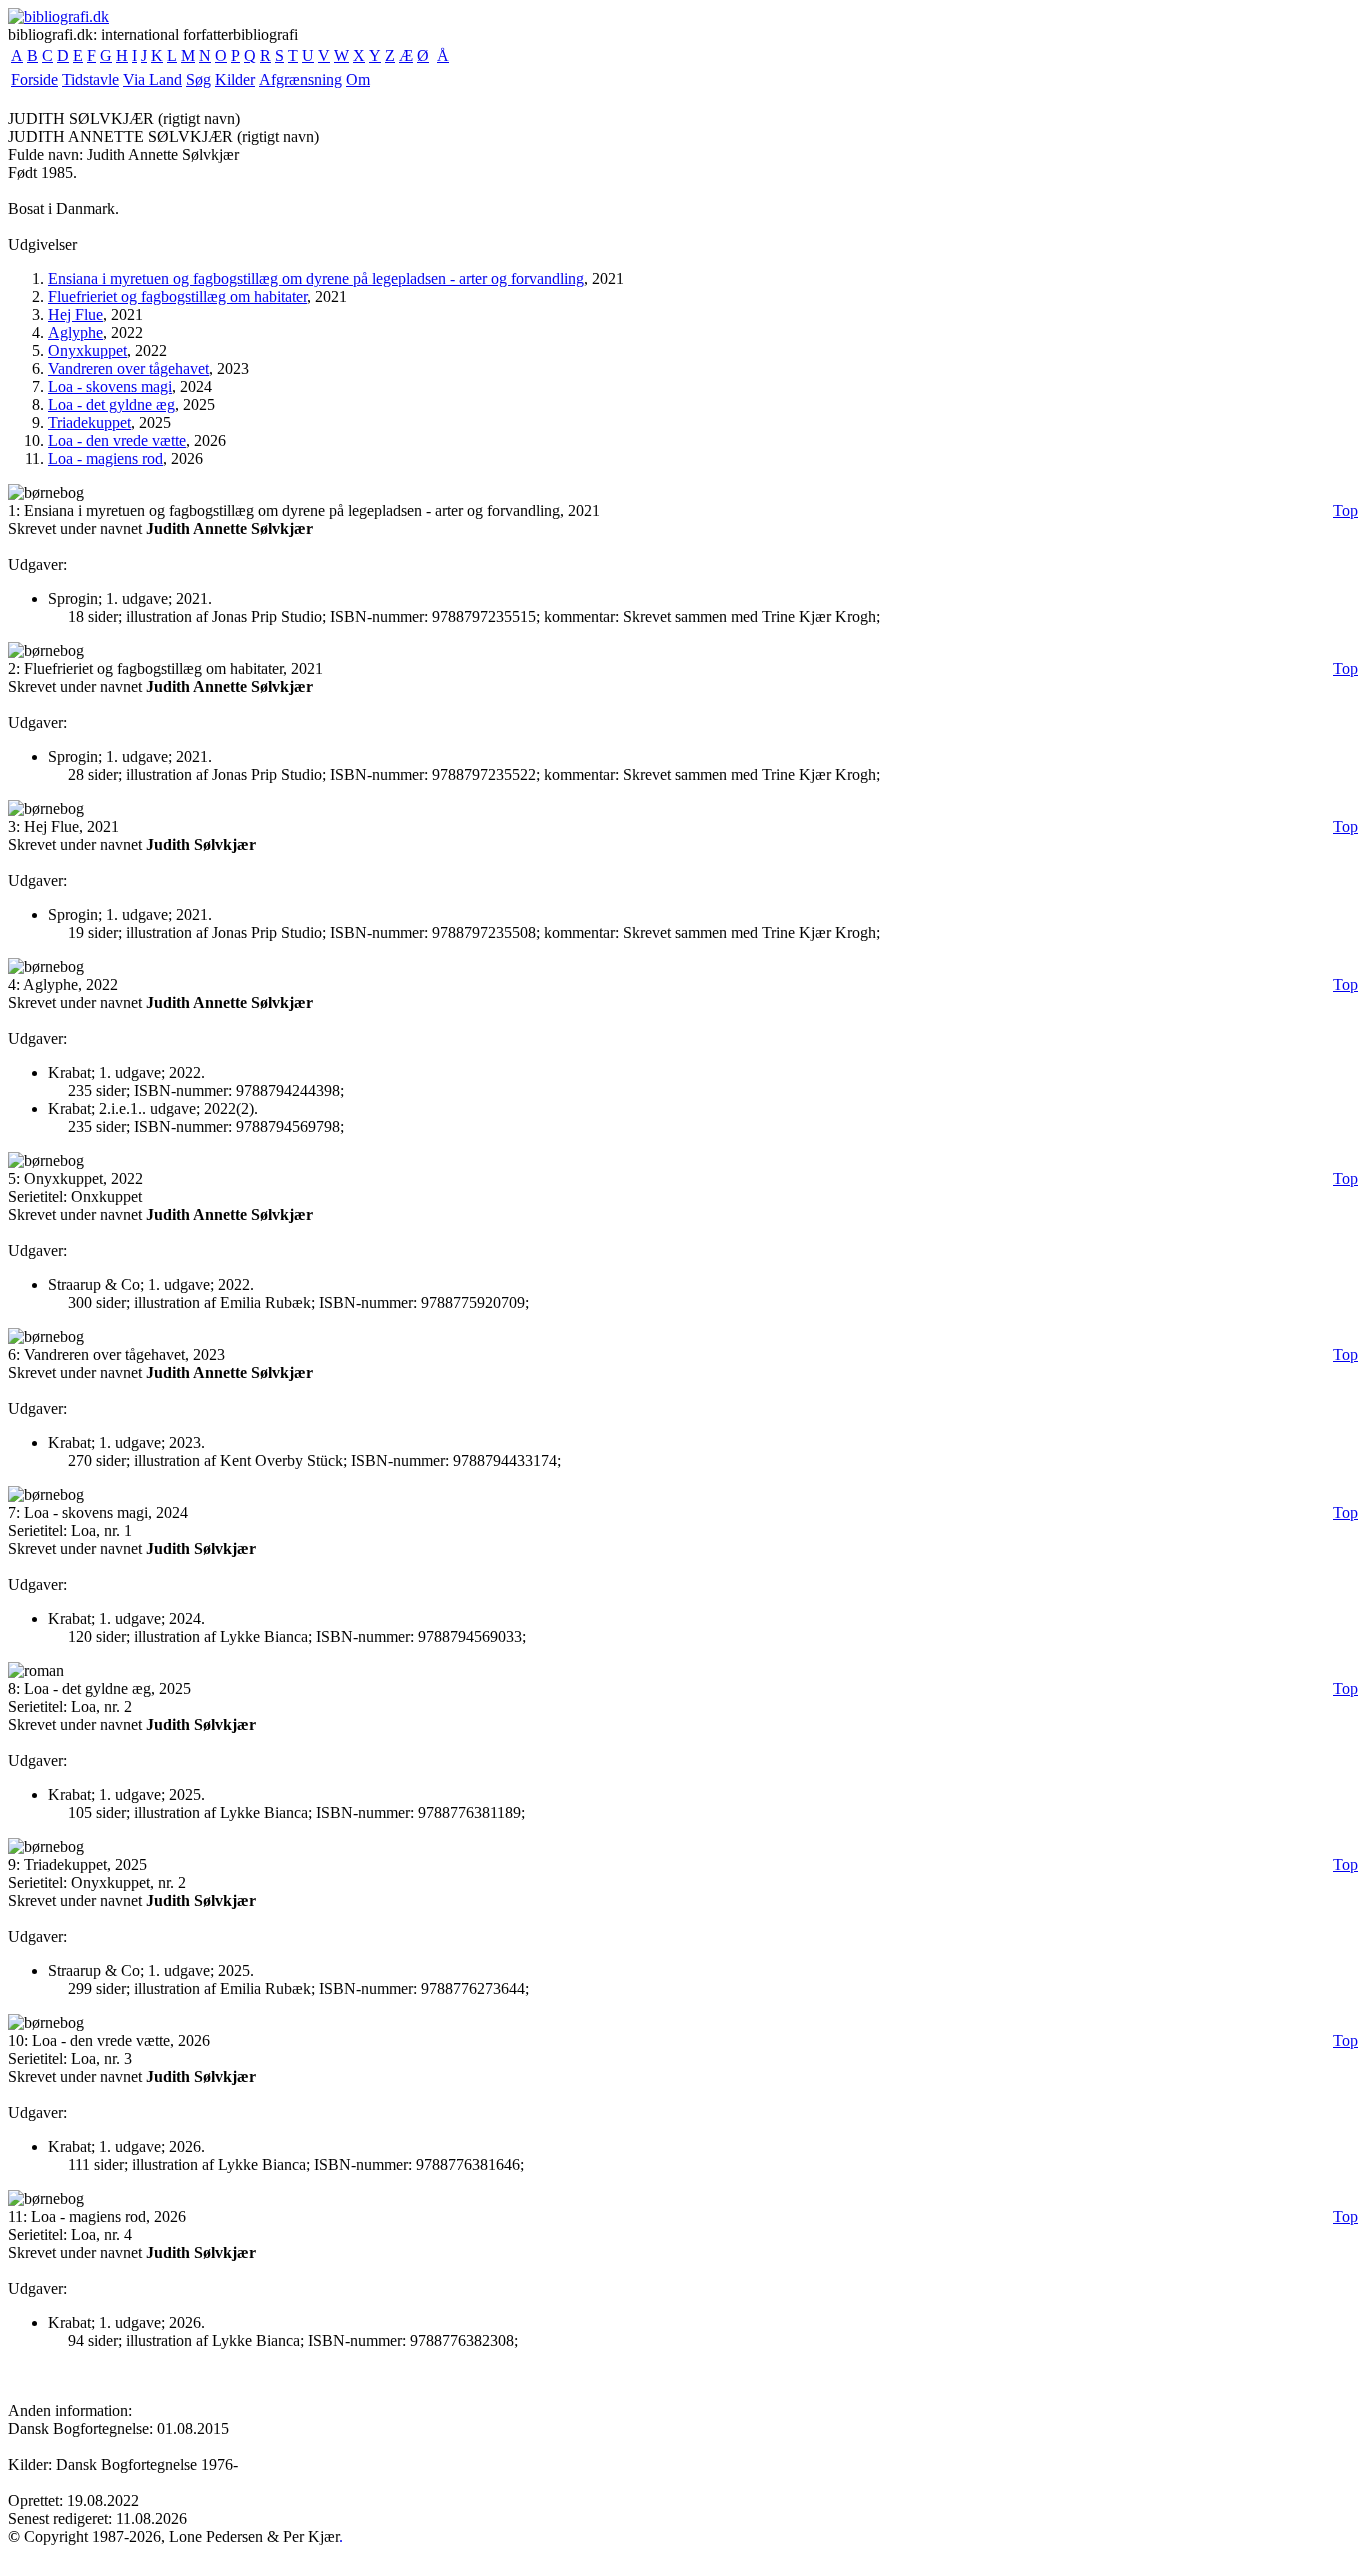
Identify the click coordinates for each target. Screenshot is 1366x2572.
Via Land (152, 79)
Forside (34, 79)
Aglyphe (75, 332)
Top (1345, 510)
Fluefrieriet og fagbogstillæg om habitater (177, 296)
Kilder (235, 79)
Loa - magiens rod (105, 458)
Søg (198, 79)
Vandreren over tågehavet (128, 368)
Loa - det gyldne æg (111, 404)
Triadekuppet (89, 422)
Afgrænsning (300, 79)
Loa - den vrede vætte (117, 440)
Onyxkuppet (87, 350)
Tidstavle (90, 79)
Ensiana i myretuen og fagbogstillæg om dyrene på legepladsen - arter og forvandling (316, 278)
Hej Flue (75, 314)
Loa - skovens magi (110, 386)
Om (358, 79)
